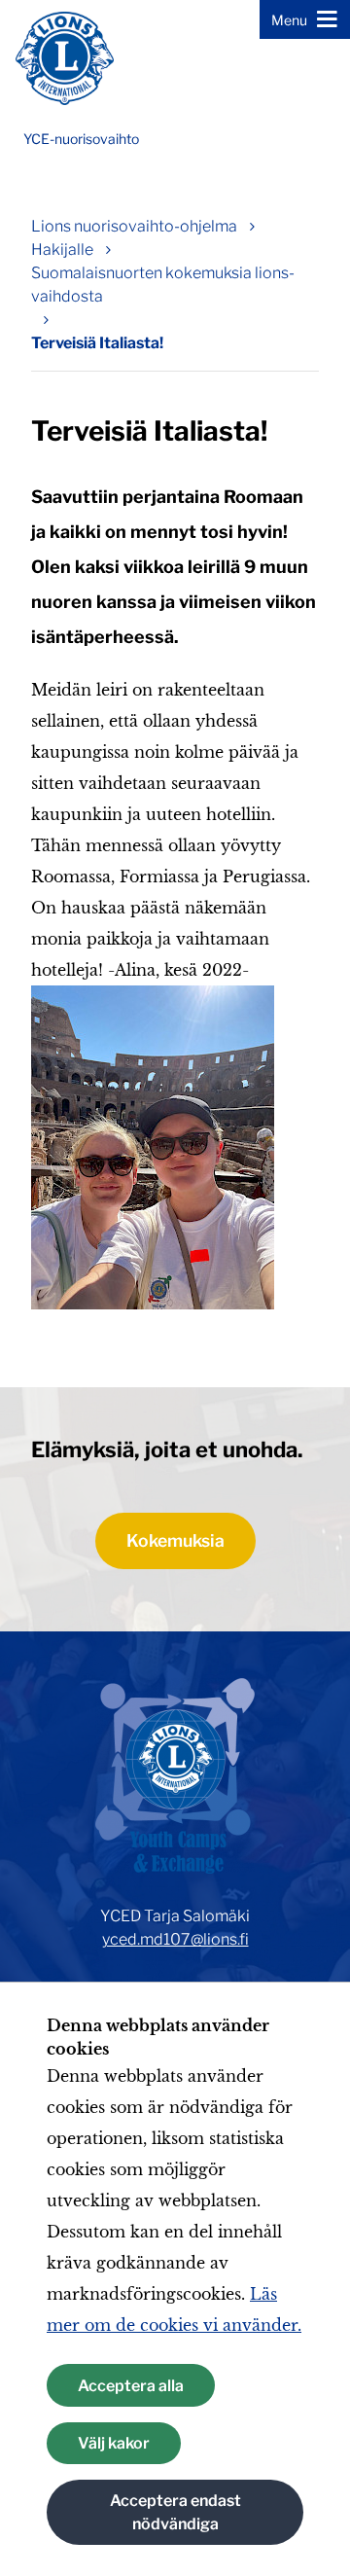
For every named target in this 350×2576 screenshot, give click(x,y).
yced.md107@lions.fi (175, 1939)
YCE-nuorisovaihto (81, 139)
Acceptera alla (131, 2386)
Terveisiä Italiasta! (97, 343)
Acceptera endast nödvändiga (175, 2512)
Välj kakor (114, 2443)
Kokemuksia (175, 1540)
